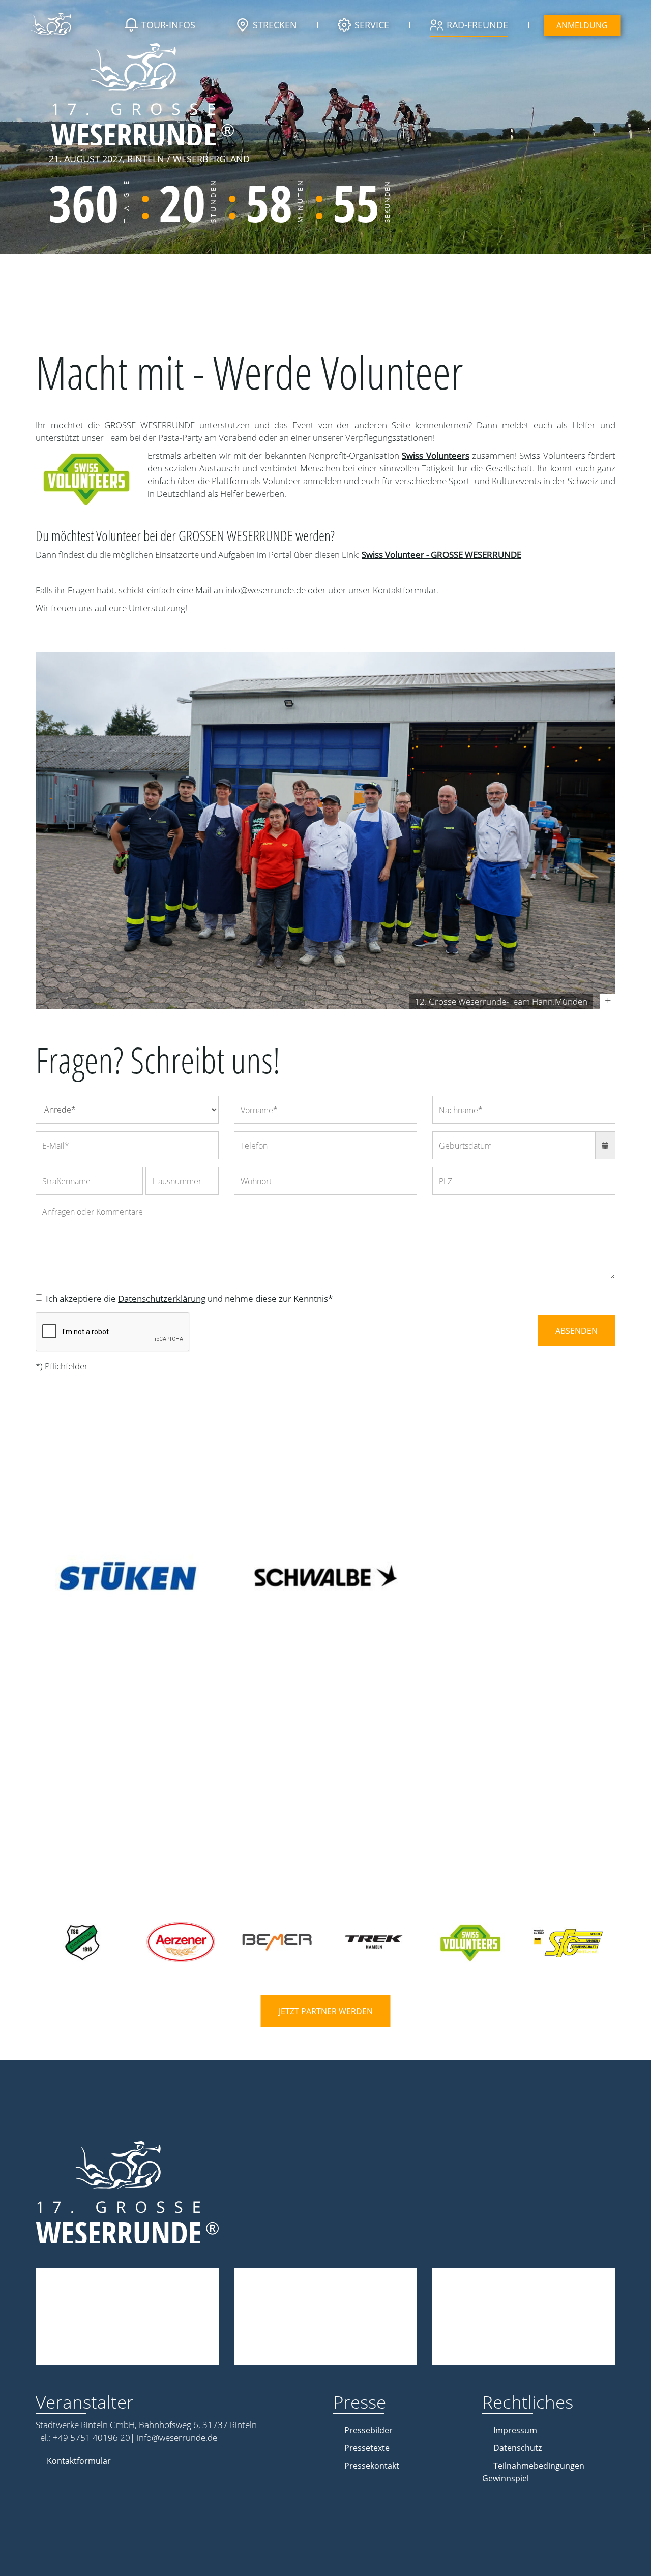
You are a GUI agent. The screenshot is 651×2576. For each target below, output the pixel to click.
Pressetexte (367, 2448)
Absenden (576, 1331)
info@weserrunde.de (265, 590)
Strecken (275, 25)
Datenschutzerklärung (162, 1298)
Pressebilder (368, 2430)
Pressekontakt (372, 2466)
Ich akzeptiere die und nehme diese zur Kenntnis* (189, 1298)
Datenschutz (517, 2448)
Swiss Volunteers (435, 455)
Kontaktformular (79, 2461)
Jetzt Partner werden (326, 2011)
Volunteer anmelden (302, 481)
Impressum (515, 2430)
